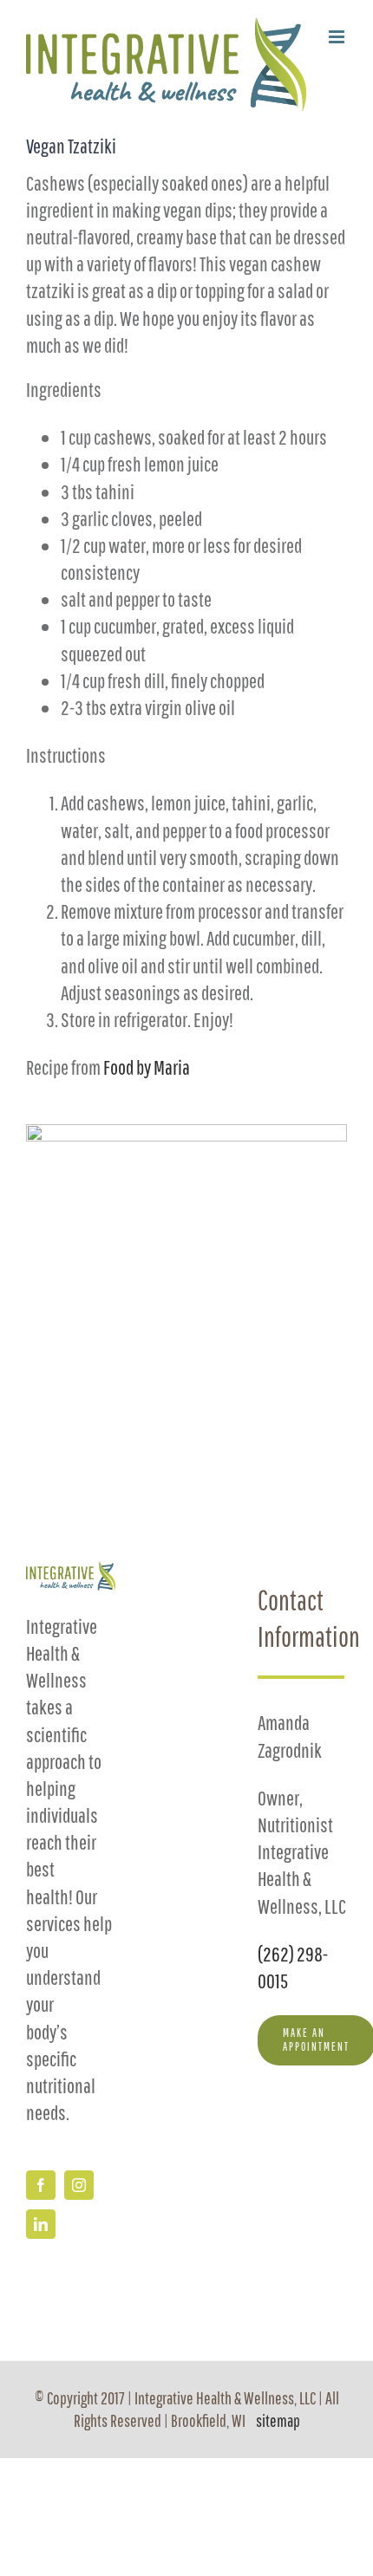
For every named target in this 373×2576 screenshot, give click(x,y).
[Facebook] (41, 2185)
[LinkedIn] (41, 2224)
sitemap (278, 2420)
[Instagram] (79, 2185)
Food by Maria (147, 1067)
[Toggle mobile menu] (338, 37)
